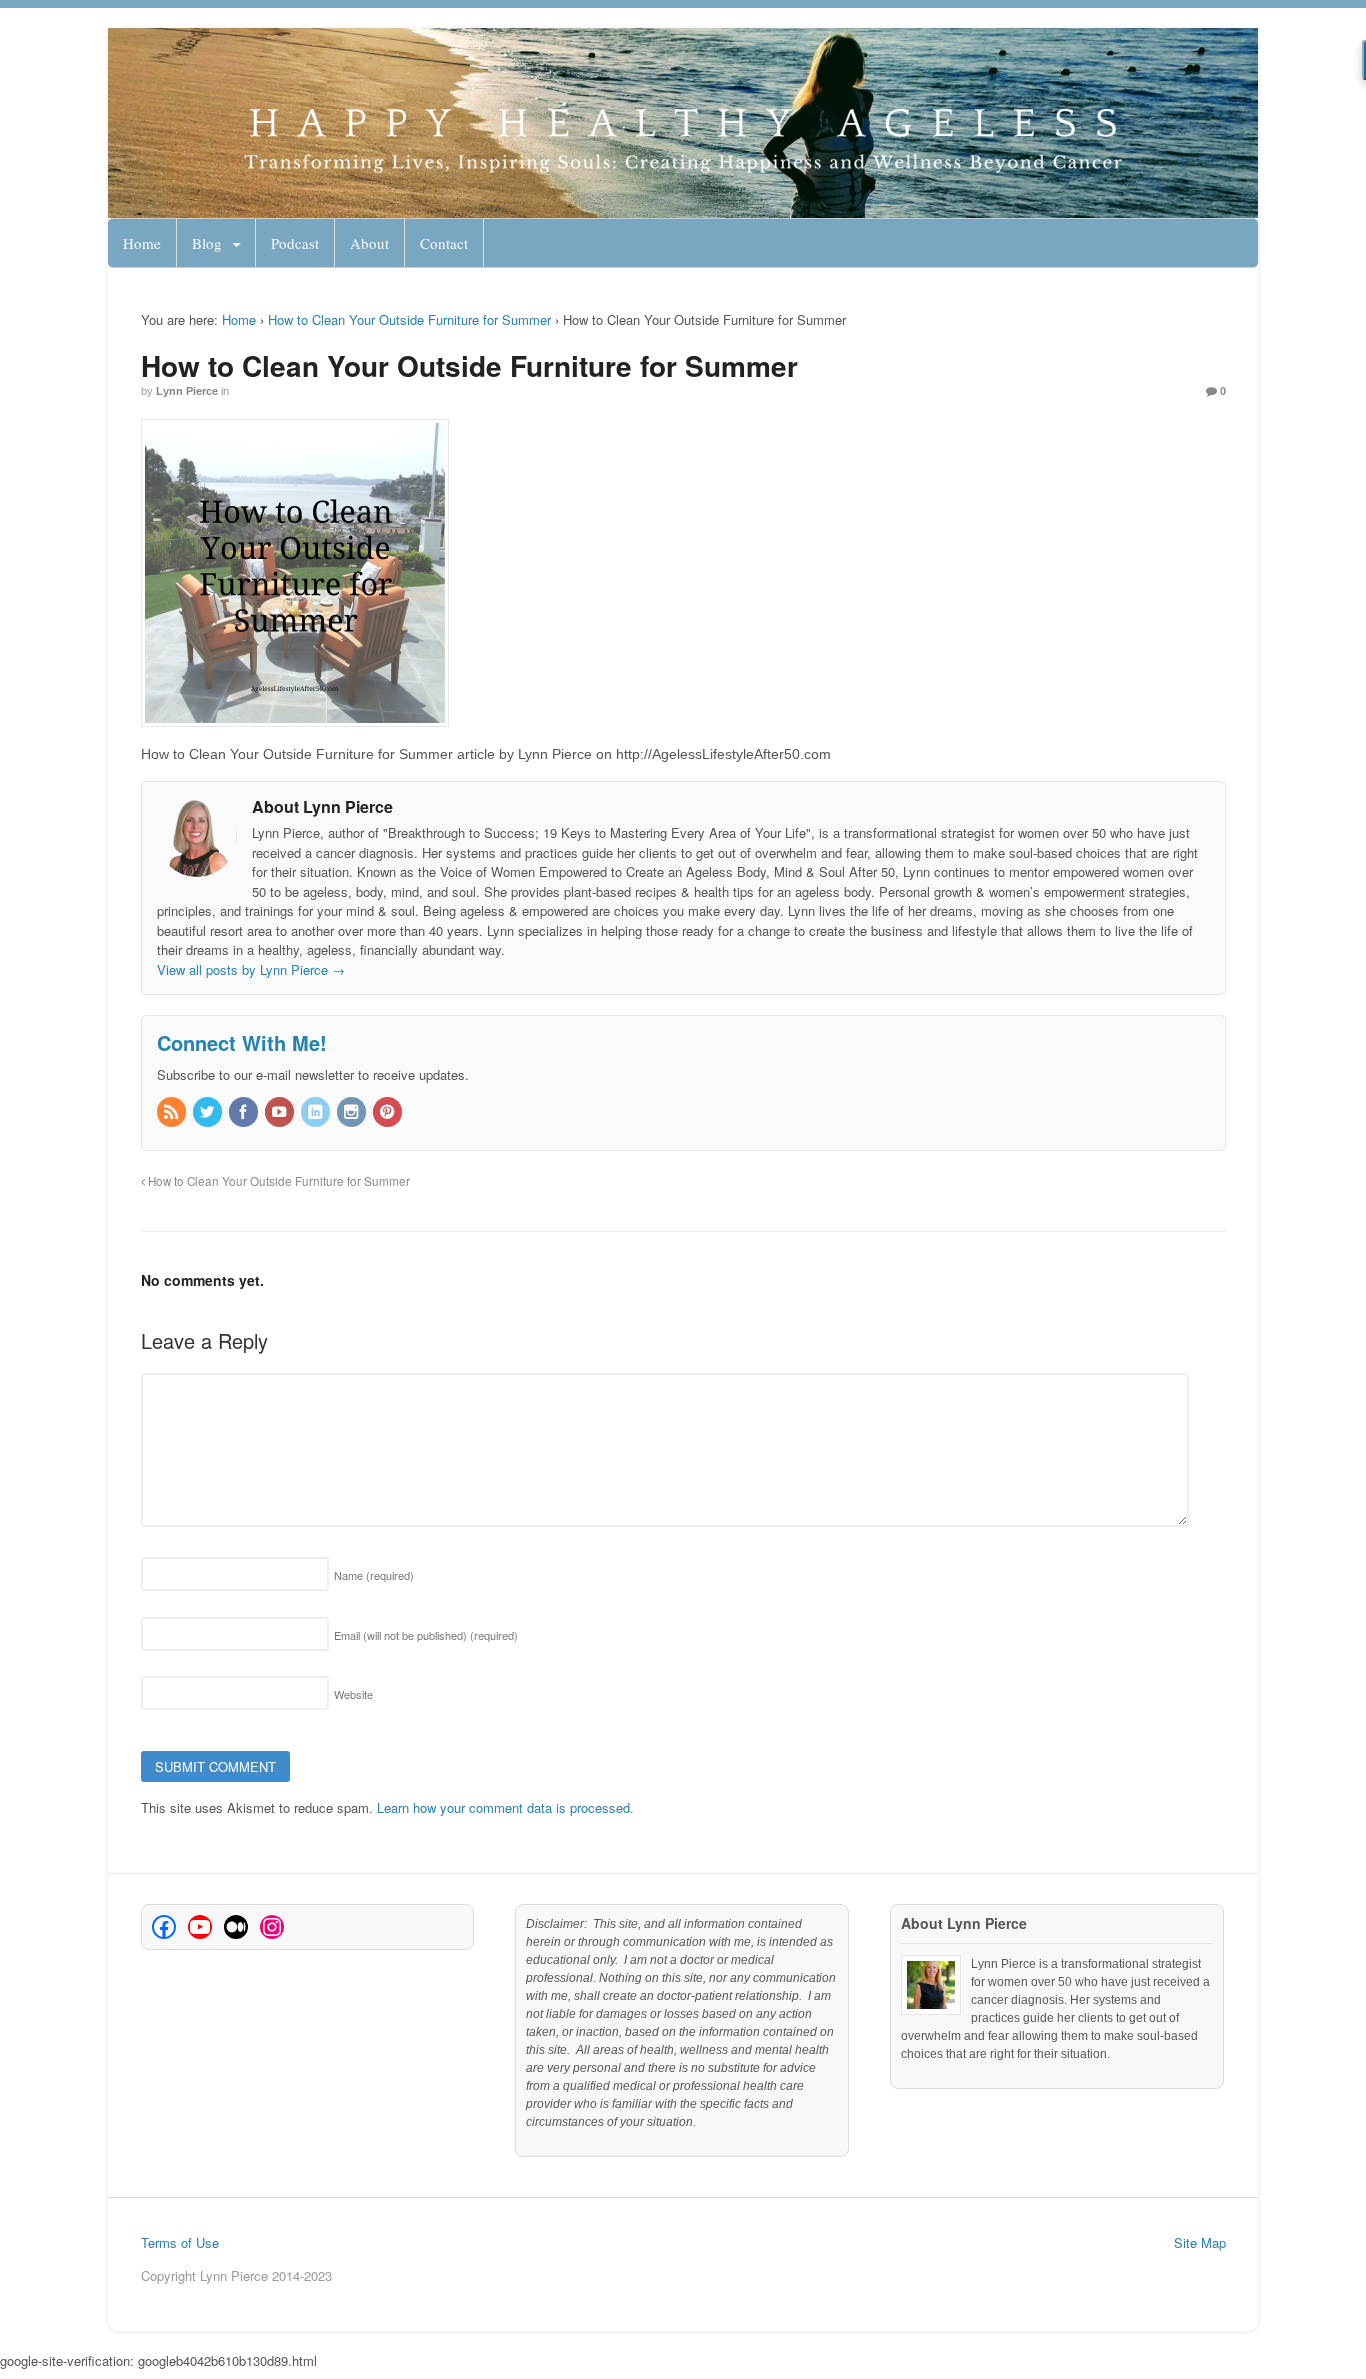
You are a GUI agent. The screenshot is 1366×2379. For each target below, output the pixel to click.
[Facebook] (245, 1112)
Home (142, 243)
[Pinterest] (389, 1112)
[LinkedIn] (317, 1112)
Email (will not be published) (426, 1635)
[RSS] (173, 1112)
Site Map (1200, 2242)
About (369, 243)
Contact (444, 243)
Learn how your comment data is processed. (505, 1807)
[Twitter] (209, 1112)
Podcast (295, 243)
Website (353, 1694)
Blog (207, 243)
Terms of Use (180, 2242)
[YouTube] (281, 1112)
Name (374, 1575)
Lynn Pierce (187, 391)
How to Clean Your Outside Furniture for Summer (409, 319)
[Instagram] (353, 1112)
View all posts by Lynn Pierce (251, 969)
